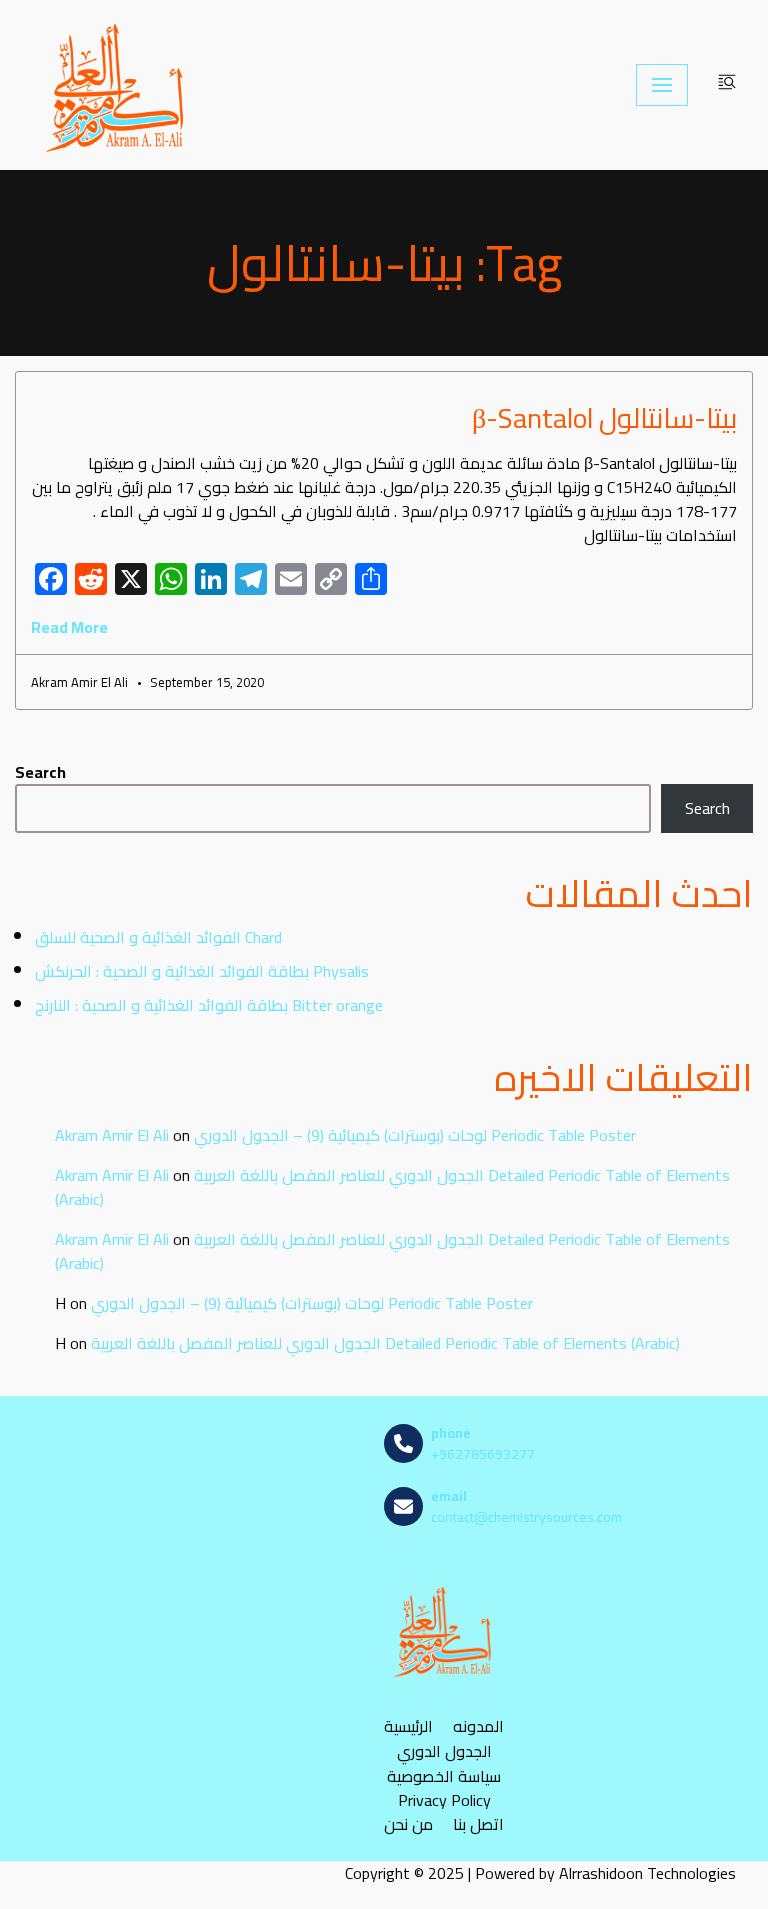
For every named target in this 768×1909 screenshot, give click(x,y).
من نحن (408, 1824)
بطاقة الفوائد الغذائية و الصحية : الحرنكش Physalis (202, 971)
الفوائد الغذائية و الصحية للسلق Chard (158, 937)
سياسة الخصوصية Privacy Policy (444, 1788)
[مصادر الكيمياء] (117, 85)
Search (40, 772)
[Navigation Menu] (662, 85)
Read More (69, 627)
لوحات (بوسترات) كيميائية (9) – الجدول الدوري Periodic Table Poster (415, 1135)
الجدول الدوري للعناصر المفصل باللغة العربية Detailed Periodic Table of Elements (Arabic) (392, 1187)
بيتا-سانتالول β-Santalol (604, 418)
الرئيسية (408, 1726)
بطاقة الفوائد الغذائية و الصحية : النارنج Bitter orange (209, 1005)
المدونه (478, 1726)
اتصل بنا (478, 1824)
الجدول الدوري (444, 1751)
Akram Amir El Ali (112, 1135)
